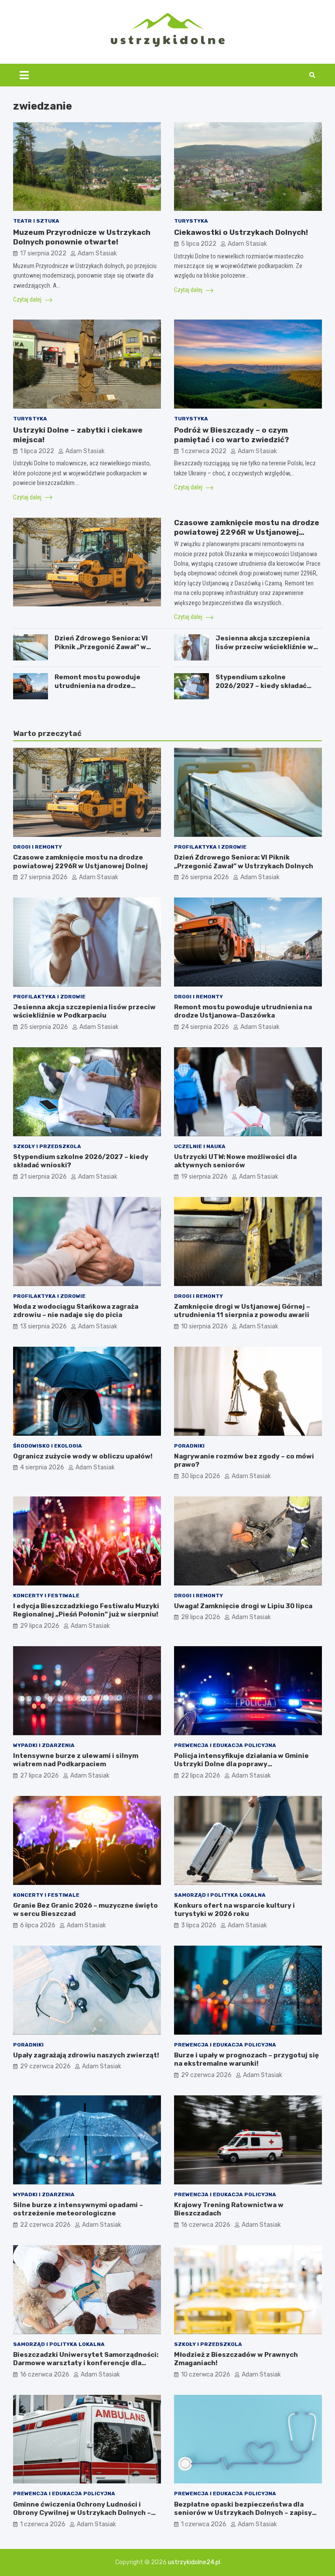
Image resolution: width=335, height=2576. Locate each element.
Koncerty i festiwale (46, 1596)
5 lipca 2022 (199, 244)
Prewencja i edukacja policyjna (225, 1745)
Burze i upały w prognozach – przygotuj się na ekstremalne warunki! (246, 2060)
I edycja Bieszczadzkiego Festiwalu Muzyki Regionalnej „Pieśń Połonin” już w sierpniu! (86, 1610)
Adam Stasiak (97, 253)
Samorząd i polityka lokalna (220, 1895)
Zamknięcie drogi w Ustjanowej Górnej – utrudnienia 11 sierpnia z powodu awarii (242, 1311)
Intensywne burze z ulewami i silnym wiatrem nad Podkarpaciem (76, 1760)
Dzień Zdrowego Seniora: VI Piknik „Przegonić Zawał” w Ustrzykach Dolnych (101, 647)
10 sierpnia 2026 (204, 1326)
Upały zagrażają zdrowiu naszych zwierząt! (86, 2055)
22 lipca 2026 (201, 1776)
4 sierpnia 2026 (42, 1467)
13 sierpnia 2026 (43, 1326)
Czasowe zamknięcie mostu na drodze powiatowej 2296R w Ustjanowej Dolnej (247, 532)
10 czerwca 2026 (206, 2375)
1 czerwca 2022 (204, 451)
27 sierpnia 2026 (44, 877)
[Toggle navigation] (24, 75)
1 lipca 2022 (37, 451)
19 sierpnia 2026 (204, 1177)
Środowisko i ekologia (48, 1446)
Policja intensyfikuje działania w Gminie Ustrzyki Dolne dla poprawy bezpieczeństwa (241, 1764)
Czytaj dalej (28, 299)
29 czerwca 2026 (45, 2066)
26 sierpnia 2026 (205, 877)
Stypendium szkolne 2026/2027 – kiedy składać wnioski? (261, 686)
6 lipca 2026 (38, 1925)
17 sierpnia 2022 (43, 253)
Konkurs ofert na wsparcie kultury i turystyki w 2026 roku (234, 1910)
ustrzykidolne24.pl (194, 2562)
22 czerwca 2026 (45, 2225)
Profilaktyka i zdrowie (210, 847)
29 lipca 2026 (40, 1626)
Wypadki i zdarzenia (44, 1745)
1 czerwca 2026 (43, 2524)
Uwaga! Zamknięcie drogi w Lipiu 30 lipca (243, 1606)
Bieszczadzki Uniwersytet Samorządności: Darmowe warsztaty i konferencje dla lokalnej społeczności (86, 2363)
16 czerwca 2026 (206, 2225)
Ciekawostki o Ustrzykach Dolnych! (241, 232)
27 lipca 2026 (39, 1776)
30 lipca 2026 (201, 1476)
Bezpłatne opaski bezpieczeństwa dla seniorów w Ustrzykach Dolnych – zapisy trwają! (243, 2513)
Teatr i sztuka (36, 221)
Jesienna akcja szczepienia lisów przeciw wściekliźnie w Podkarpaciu (264, 647)
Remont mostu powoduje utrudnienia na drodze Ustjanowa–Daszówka (97, 686)
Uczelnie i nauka (200, 1146)
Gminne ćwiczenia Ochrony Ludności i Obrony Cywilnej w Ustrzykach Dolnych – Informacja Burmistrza (82, 2513)
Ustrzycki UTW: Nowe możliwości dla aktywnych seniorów (235, 1161)
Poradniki (189, 1446)
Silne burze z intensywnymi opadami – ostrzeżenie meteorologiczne (78, 2209)
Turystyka (191, 221)
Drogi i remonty (38, 847)
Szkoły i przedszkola (47, 1146)
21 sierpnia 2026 (43, 1177)
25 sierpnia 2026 (44, 1027)
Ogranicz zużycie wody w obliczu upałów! (83, 1456)
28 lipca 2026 (201, 1617)
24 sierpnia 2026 (205, 1027)
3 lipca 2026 (199, 1925)
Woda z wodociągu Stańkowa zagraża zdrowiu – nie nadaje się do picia (76, 1311)
